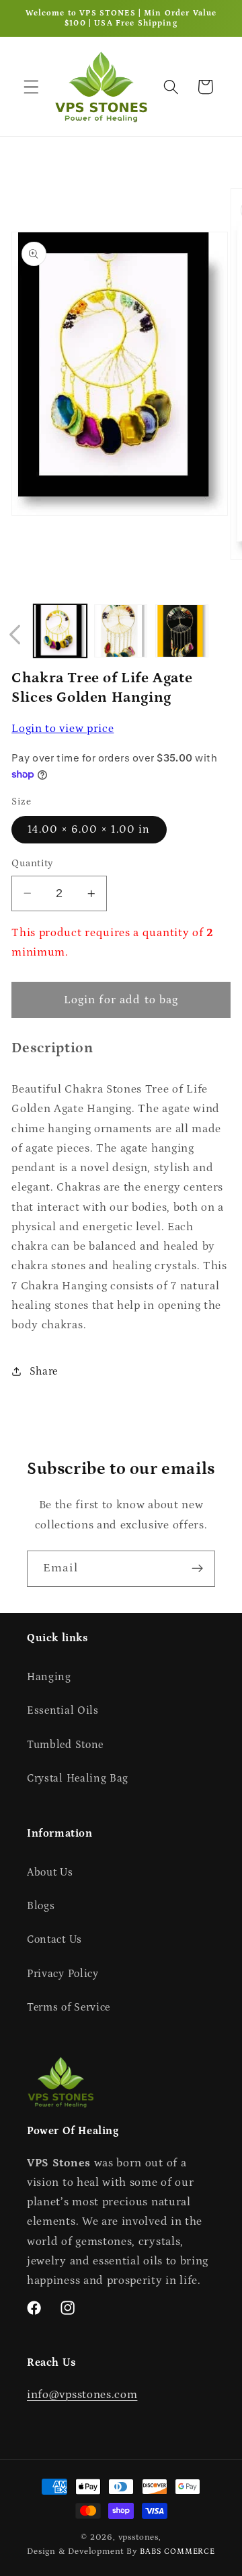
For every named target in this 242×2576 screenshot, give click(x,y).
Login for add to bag (121, 1000)
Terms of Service (69, 2007)
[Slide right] (227, 635)
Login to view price (63, 729)
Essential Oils (63, 1710)
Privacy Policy (63, 1974)
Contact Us (54, 1939)
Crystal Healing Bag (78, 1778)
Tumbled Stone (65, 1745)
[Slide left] (15, 635)
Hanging (49, 1677)
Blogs (41, 1906)
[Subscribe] (197, 1569)
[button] (31, 87)
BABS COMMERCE (177, 2551)
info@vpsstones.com (82, 2395)
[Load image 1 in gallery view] (60, 631)
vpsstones (138, 2537)
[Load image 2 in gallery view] (121, 631)
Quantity (33, 863)
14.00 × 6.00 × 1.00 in (89, 829)
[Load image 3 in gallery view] (182, 631)
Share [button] (44, 1371)
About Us (50, 1872)
